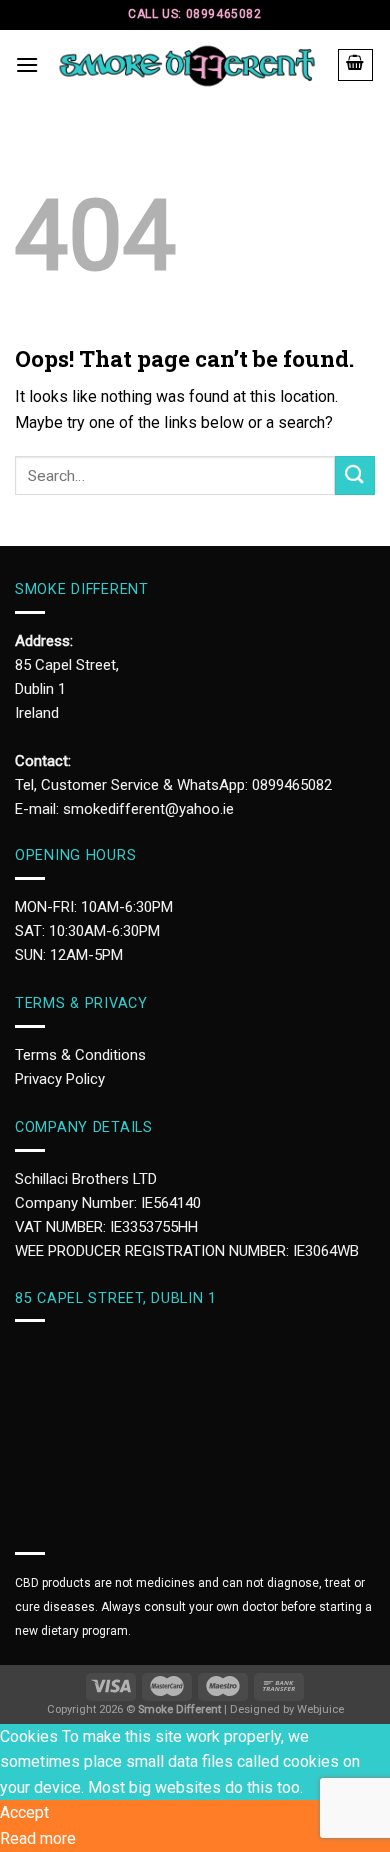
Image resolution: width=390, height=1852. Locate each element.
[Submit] (355, 475)
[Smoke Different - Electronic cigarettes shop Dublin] (187, 65)
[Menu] (27, 64)
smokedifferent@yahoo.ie (148, 809)
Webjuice (320, 1709)
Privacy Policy (60, 1079)
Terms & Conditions (80, 1055)
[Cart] (356, 65)
